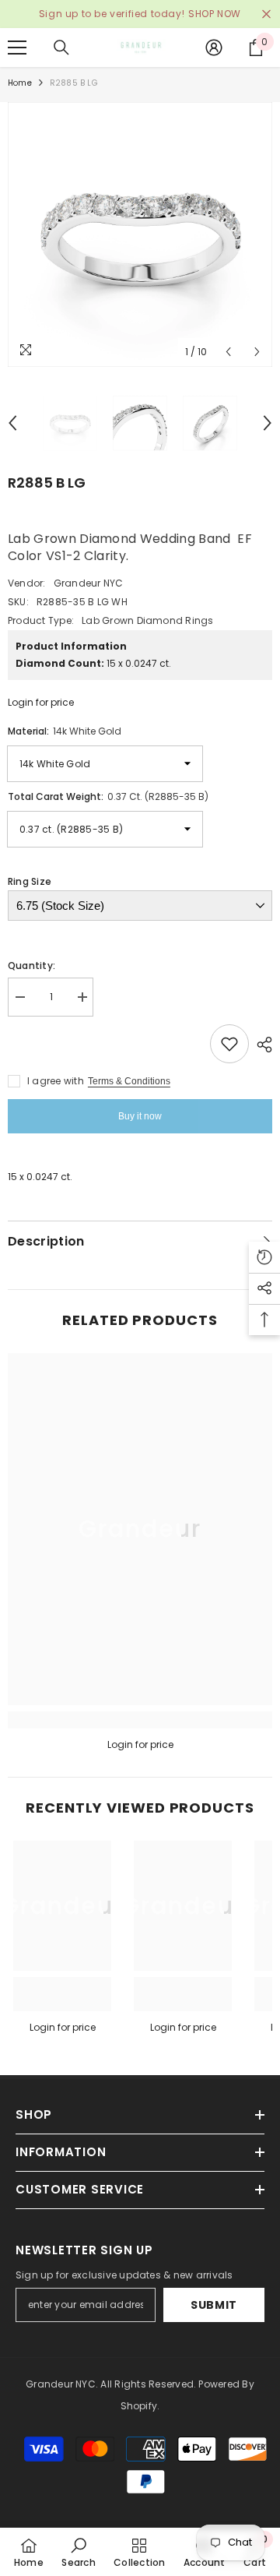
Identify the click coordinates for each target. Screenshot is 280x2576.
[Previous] (228, 352)
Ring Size (30, 881)
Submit (214, 2305)
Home (20, 83)
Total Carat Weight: (108, 796)
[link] (140, 1720)
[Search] (61, 48)
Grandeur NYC (89, 583)
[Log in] (214, 48)
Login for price (41, 702)
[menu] (17, 48)
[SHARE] (261, 1045)
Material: (65, 731)
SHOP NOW (215, 14)
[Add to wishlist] (229, 1044)
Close (266, 14)
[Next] (257, 352)
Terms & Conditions (129, 1081)
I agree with (56, 1081)
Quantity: (31, 966)
